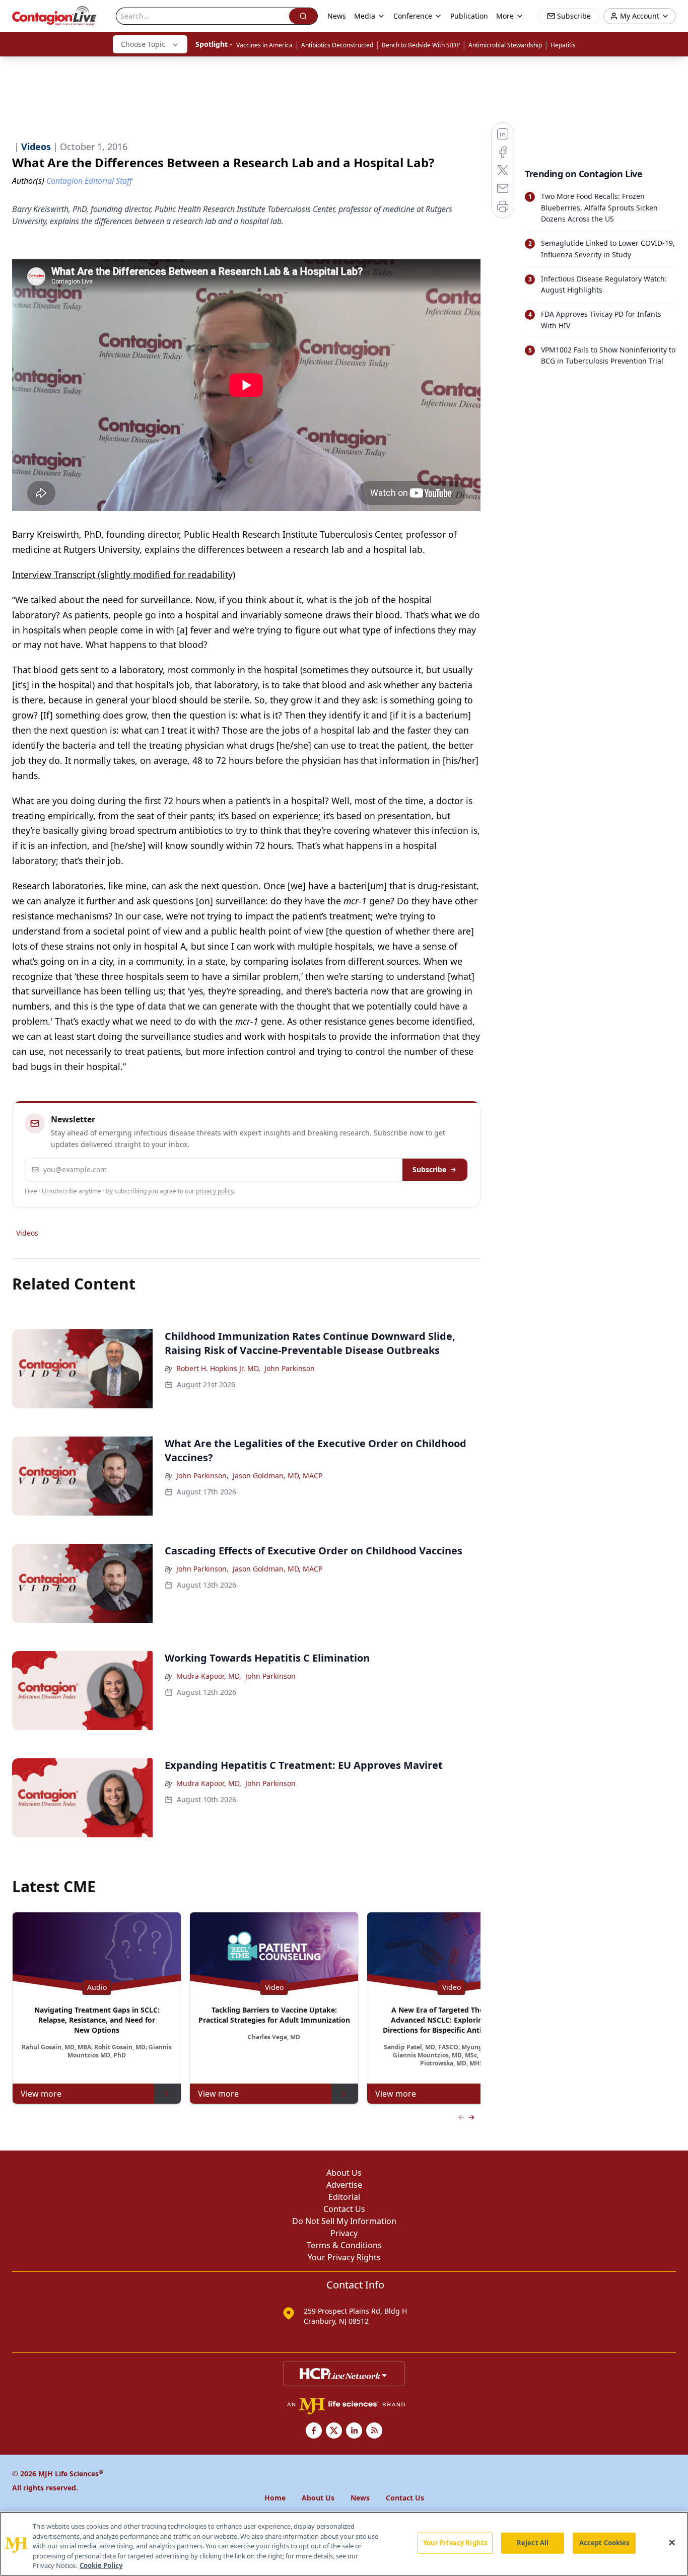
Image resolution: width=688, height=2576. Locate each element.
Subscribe (429, 1169)
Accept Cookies (604, 2543)
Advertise (344, 2185)
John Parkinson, (202, 1476)
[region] (344, 2544)
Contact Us (344, 2209)
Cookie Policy (101, 2565)
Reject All (533, 2543)
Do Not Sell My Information (344, 2221)
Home (275, 2498)
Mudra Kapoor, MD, (209, 1676)
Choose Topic (143, 44)
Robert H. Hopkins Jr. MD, (218, 1368)
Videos (27, 1233)
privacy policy (215, 1191)
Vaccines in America (264, 45)
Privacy (344, 2233)
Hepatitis (563, 45)
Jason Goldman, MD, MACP (278, 1476)
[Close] (672, 2543)
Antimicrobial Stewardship (505, 45)
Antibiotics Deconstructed (337, 45)
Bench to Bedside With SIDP (421, 45)
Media (365, 16)
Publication (469, 16)
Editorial (344, 2197)
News (337, 16)
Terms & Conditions (344, 2245)
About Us (344, 2173)
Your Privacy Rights (344, 2257)
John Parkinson (290, 1368)
